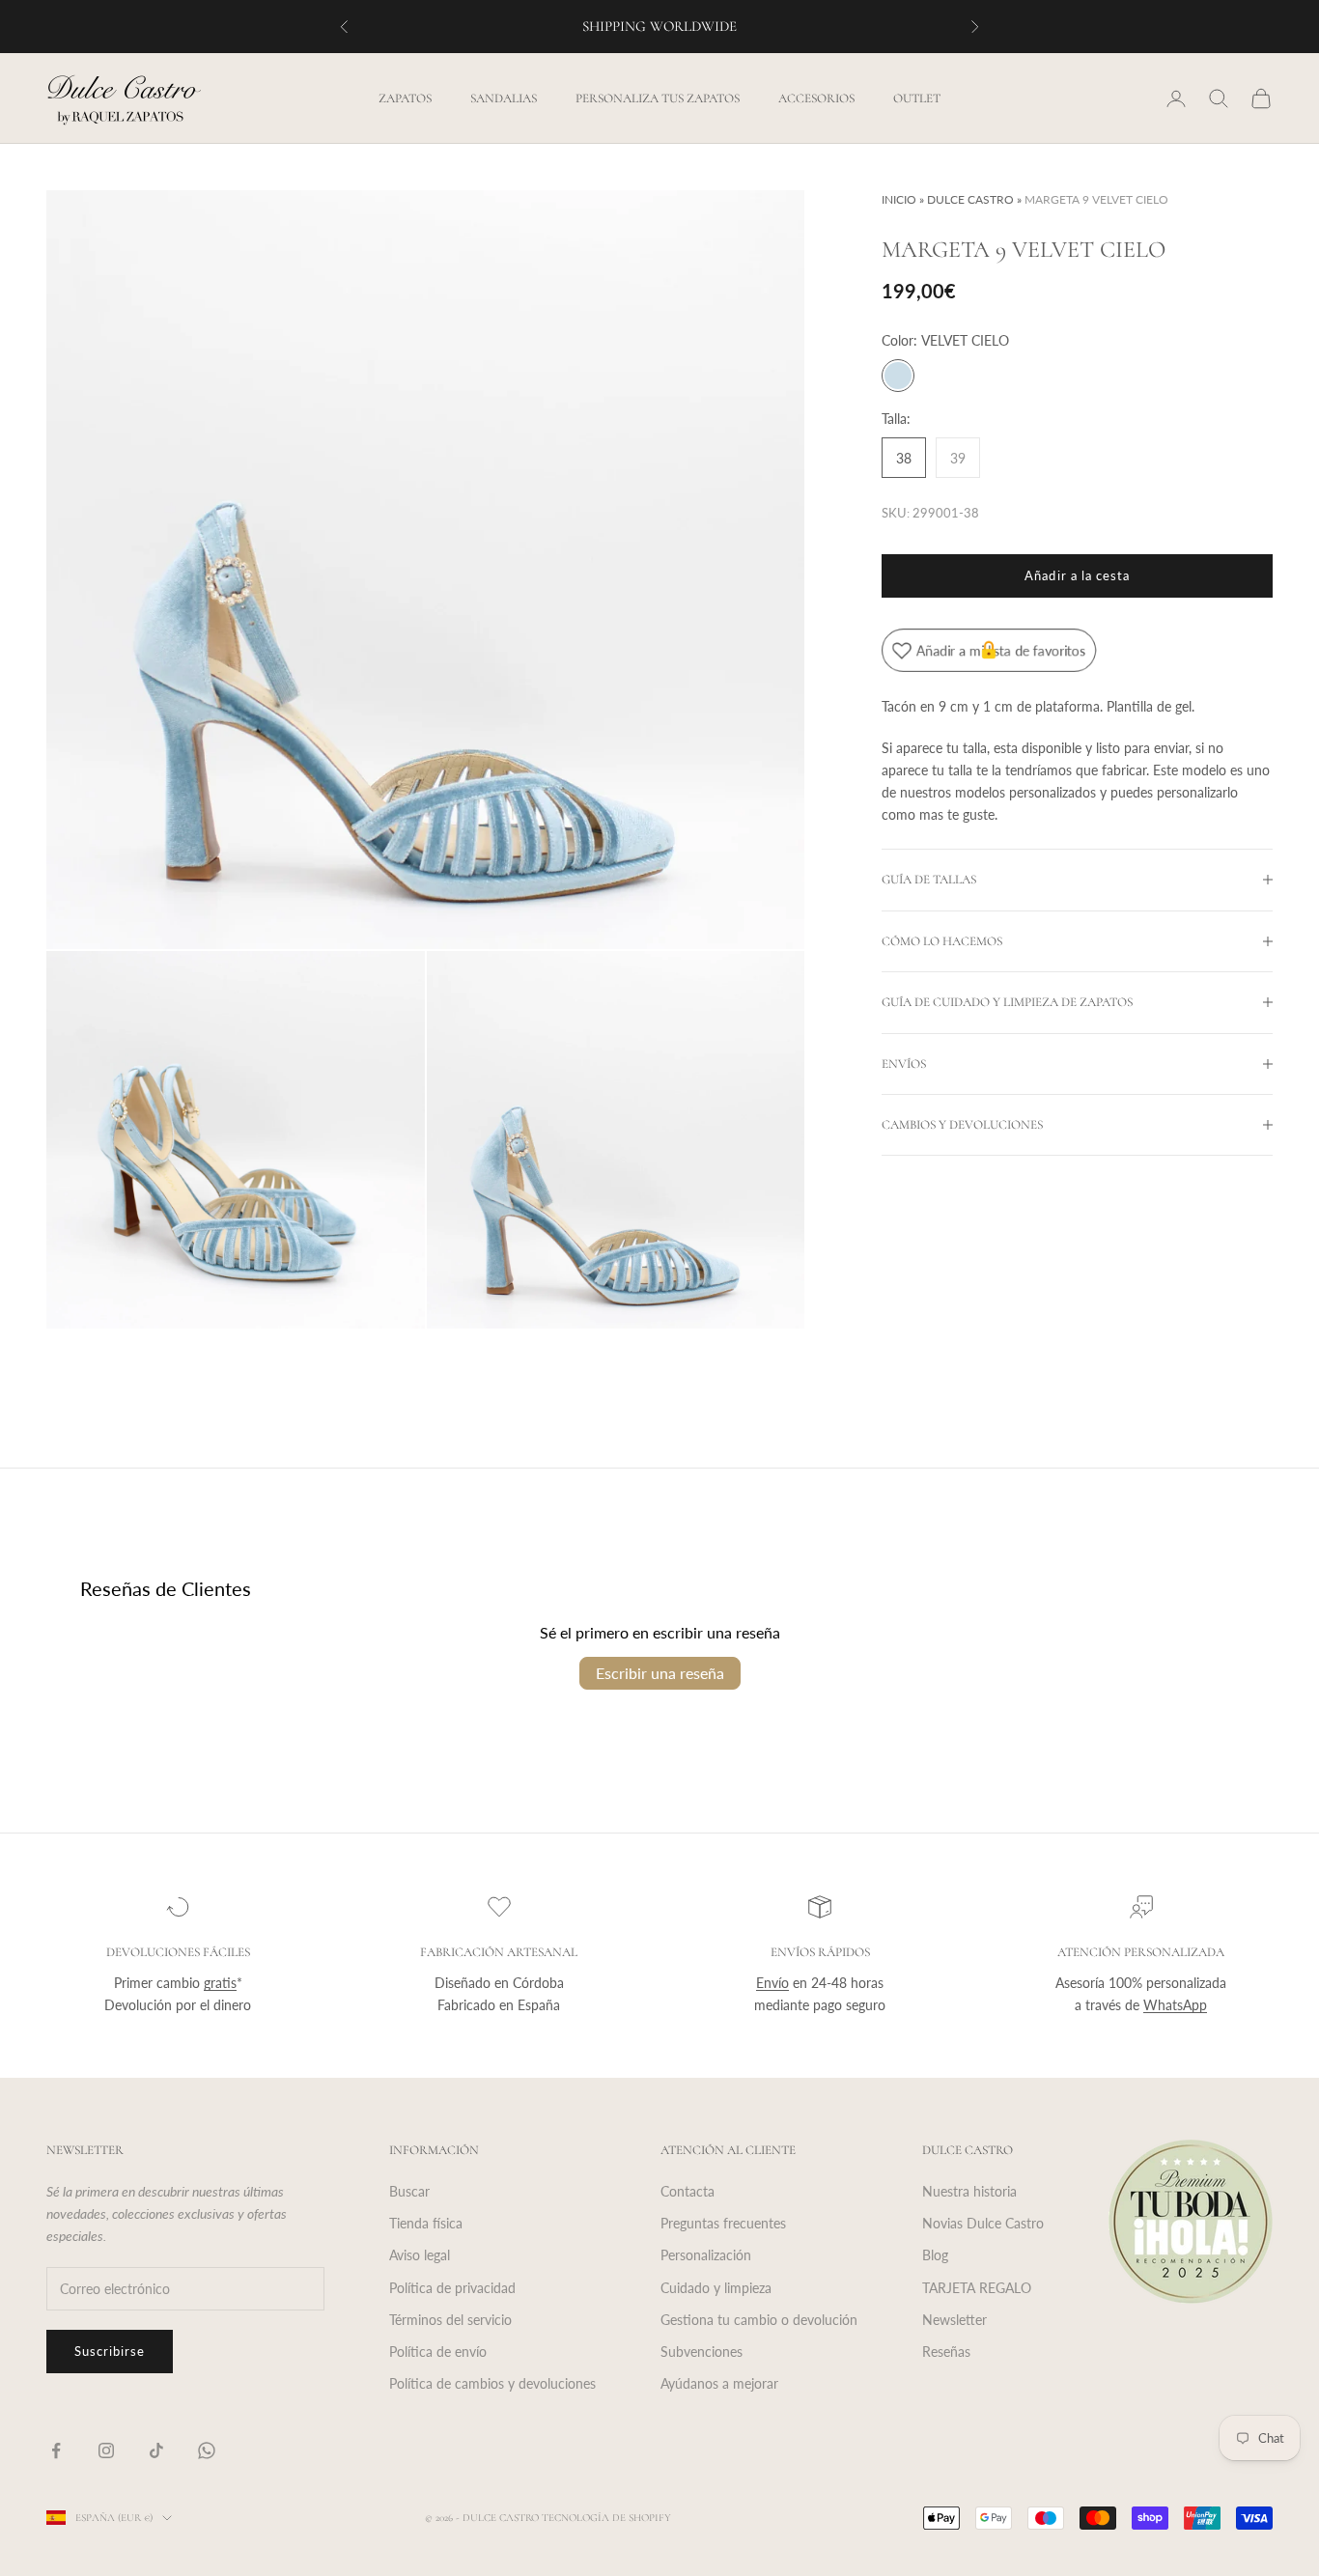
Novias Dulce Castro (983, 2223)
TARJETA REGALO (977, 2288)
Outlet (917, 98)
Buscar (409, 2191)
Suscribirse (110, 2351)
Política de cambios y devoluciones (492, 2383)
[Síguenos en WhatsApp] (207, 2450)
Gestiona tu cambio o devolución (759, 2320)
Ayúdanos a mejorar (719, 2383)
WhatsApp (1175, 2005)
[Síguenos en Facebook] (56, 2450)
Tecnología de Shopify (606, 2518)
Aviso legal (420, 2255)
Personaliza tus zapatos (658, 98)
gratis (220, 1983)
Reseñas (946, 2352)
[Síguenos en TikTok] (156, 2450)
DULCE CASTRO (970, 199)
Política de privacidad (452, 2288)
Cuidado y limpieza (716, 2288)
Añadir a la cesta (1077, 575)
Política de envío (438, 2352)
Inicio (899, 199)
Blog (935, 2255)
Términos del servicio (450, 2320)
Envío (772, 1983)
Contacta (688, 2191)
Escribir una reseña (660, 1673)
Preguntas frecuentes (723, 2223)
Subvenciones (702, 2352)
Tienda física (426, 2223)
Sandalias (504, 98)
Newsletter (954, 2320)
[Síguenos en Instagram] (106, 2450)
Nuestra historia (969, 2191)
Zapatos (405, 98)
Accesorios (816, 98)
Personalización (706, 2255)
